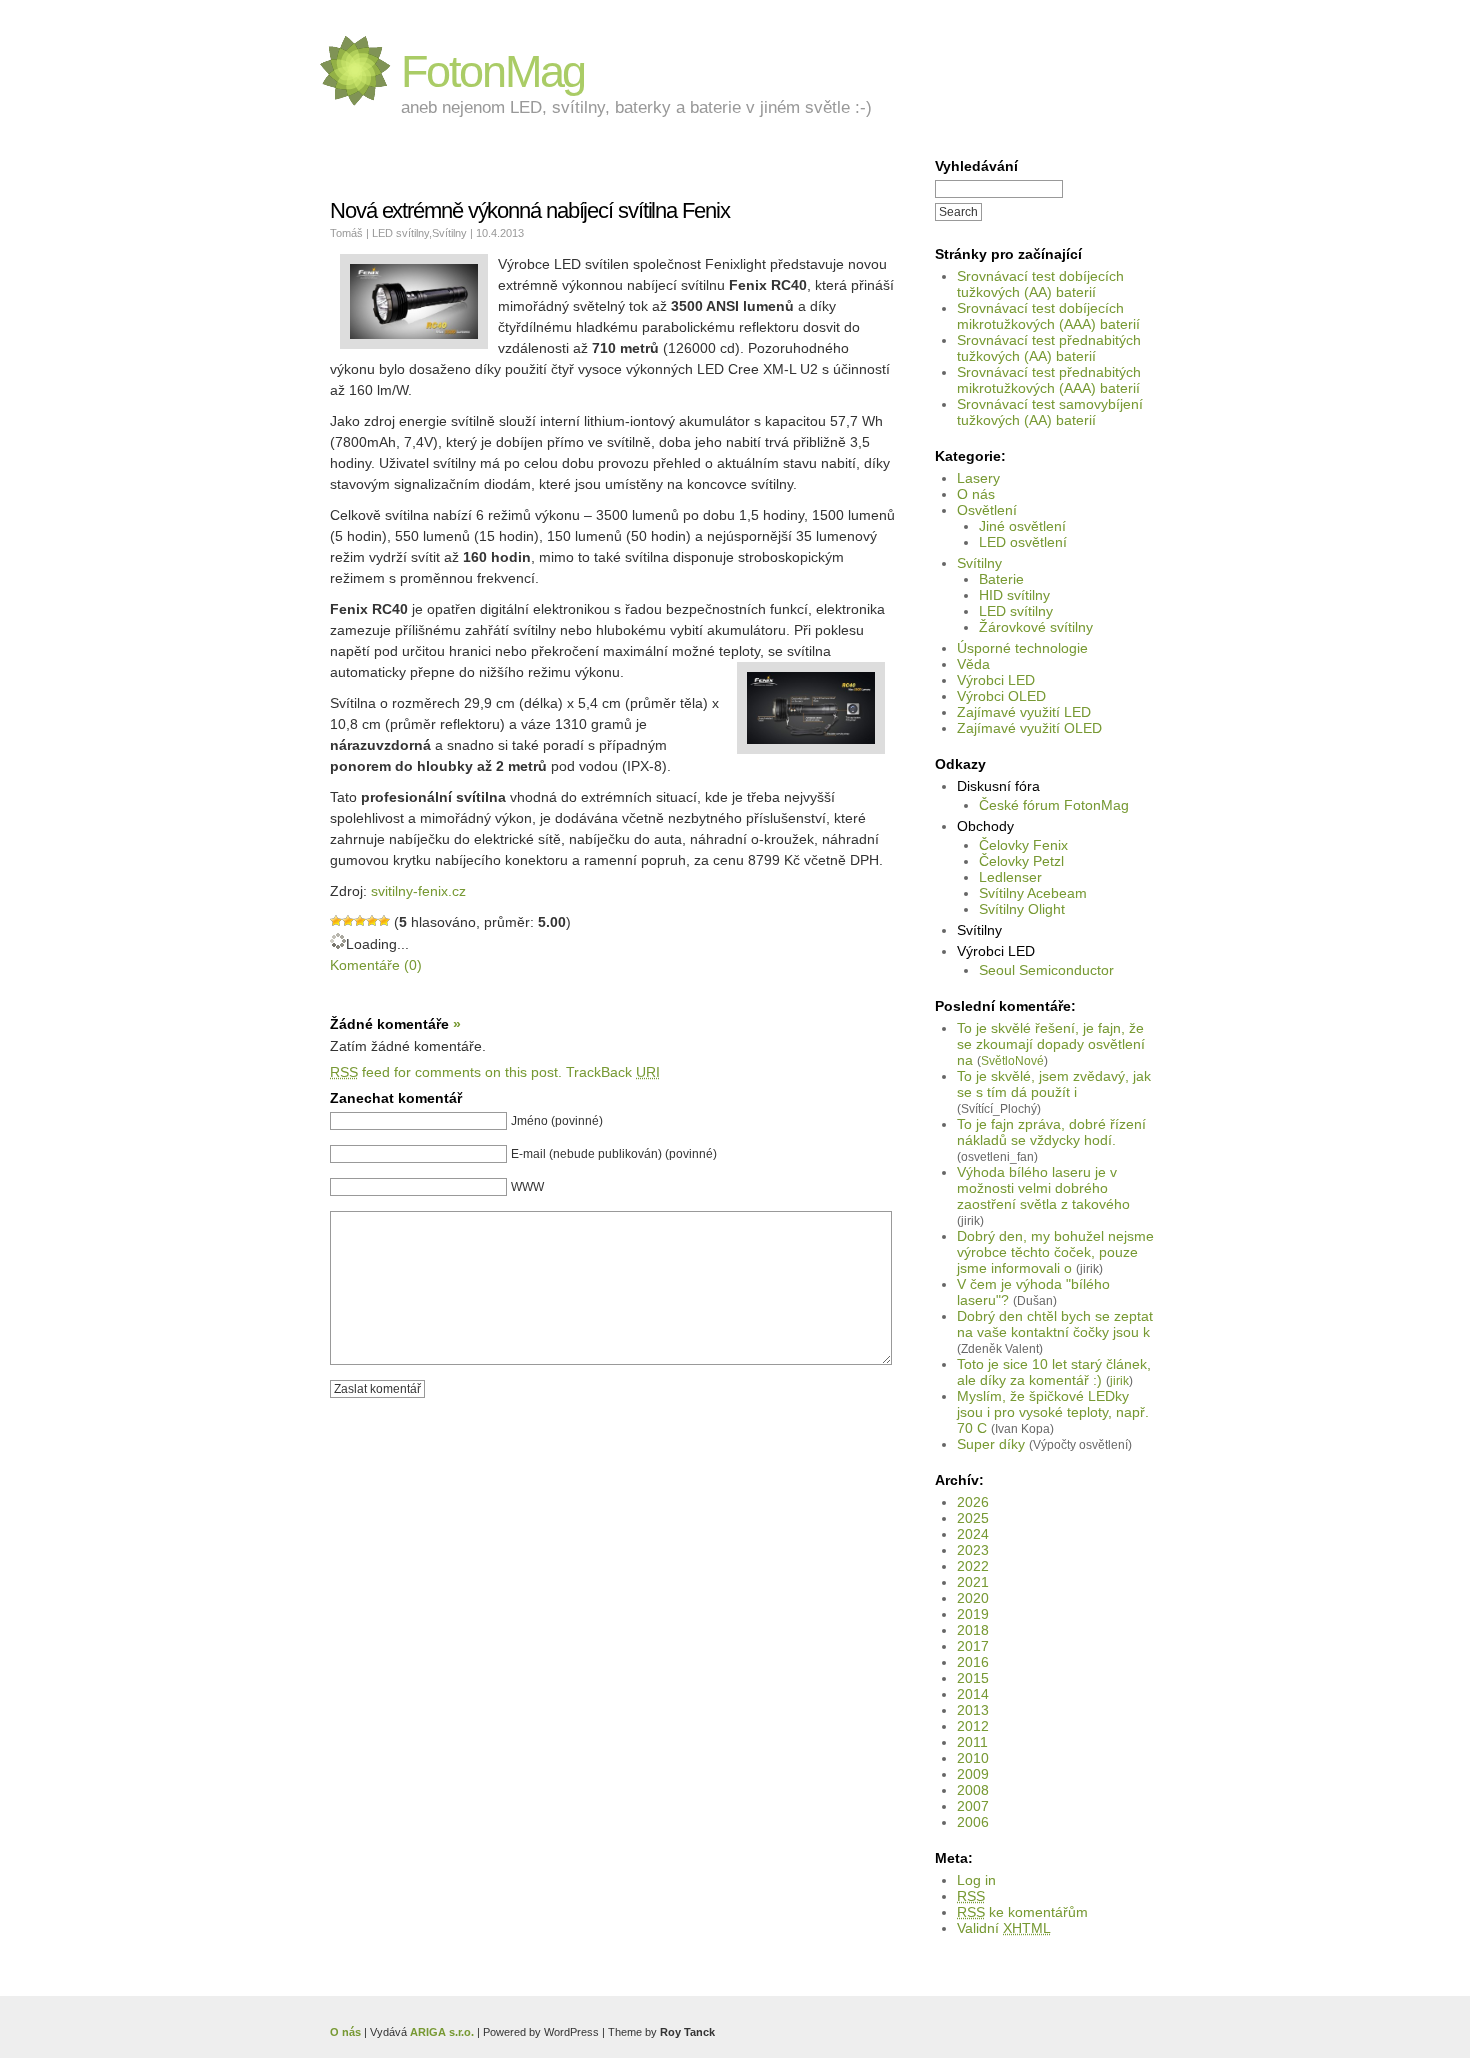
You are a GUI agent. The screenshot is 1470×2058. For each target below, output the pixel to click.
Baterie (1001, 579)
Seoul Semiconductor (1046, 970)
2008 (973, 1790)
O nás (976, 494)
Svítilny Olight (1022, 909)
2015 (973, 1678)
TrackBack (613, 1072)
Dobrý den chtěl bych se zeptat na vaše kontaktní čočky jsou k (1055, 1324)
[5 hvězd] (384, 921)
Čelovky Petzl (1021, 861)
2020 (973, 1598)
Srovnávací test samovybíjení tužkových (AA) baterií (1050, 412)
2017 (973, 1646)
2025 (973, 1518)
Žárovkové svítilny (1036, 627)
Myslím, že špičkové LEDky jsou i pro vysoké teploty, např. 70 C (1053, 1412)
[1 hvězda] (336, 921)
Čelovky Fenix (1023, 845)
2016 (973, 1662)
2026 (973, 1502)
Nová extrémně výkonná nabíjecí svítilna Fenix (530, 210)
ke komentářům (1022, 1912)
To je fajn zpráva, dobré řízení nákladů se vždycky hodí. (1051, 1132)
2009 (973, 1774)
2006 (973, 1822)
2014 (973, 1694)
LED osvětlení (1023, 542)
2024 (973, 1534)
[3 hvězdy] (360, 921)
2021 (973, 1582)
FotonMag (493, 71)
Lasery (978, 478)
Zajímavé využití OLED (1029, 728)
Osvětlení (987, 510)
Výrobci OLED (1001, 696)
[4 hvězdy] (372, 921)
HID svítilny (1014, 595)
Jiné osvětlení (1022, 526)
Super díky (991, 1444)
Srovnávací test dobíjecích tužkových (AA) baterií (1040, 284)
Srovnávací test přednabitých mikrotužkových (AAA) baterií (1049, 380)
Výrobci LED (996, 680)
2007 (973, 1806)
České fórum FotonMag (1054, 805)
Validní (1004, 1928)
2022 (973, 1566)
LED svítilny (1016, 611)
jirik (1119, 1380)
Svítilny (979, 563)
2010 (973, 1758)
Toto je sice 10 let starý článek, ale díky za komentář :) (1054, 1372)
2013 (973, 1710)
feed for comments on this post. (446, 1072)
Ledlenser (1010, 877)
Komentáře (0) (376, 965)
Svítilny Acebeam (1033, 893)
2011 (972, 1742)
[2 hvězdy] (348, 921)
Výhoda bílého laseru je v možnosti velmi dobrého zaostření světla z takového (1043, 1188)
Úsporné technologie (1022, 648)
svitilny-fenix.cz (418, 891)
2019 (973, 1614)
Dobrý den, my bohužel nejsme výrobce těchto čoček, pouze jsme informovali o (1055, 1252)
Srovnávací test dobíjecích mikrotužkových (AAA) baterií (1048, 316)
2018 (973, 1630)
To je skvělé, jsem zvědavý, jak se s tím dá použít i (1054, 1084)
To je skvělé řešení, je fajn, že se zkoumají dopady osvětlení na (1051, 1044)
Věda (973, 664)
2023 (973, 1550)
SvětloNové (1012, 1060)
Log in (976, 1880)
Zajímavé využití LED (1024, 712)
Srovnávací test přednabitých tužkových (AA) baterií (1049, 348)
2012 (973, 1726)
